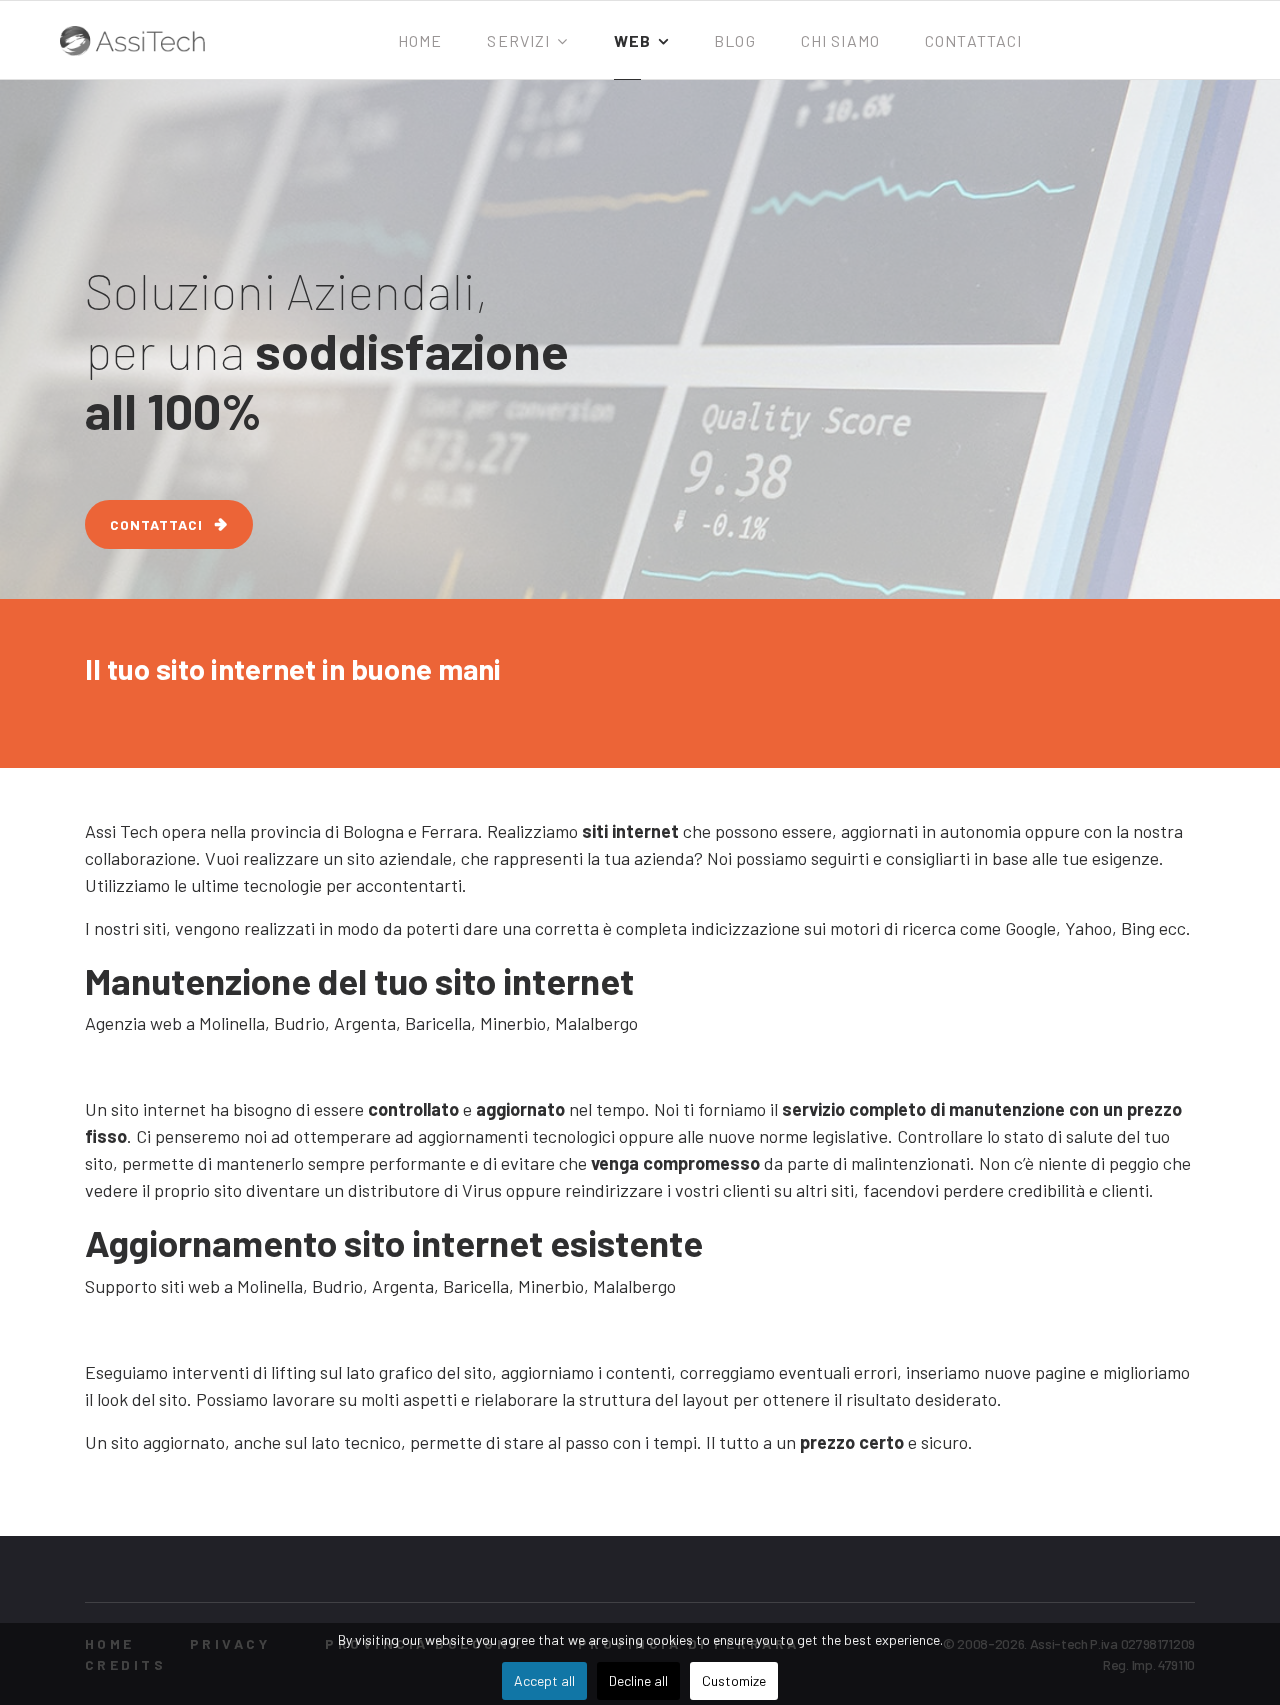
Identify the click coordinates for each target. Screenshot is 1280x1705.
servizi (518, 40)
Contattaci (973, 40)
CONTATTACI (156, 524)
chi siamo (840, 40)
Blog (735, 40)
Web (632, 40)
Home (420, 40)
